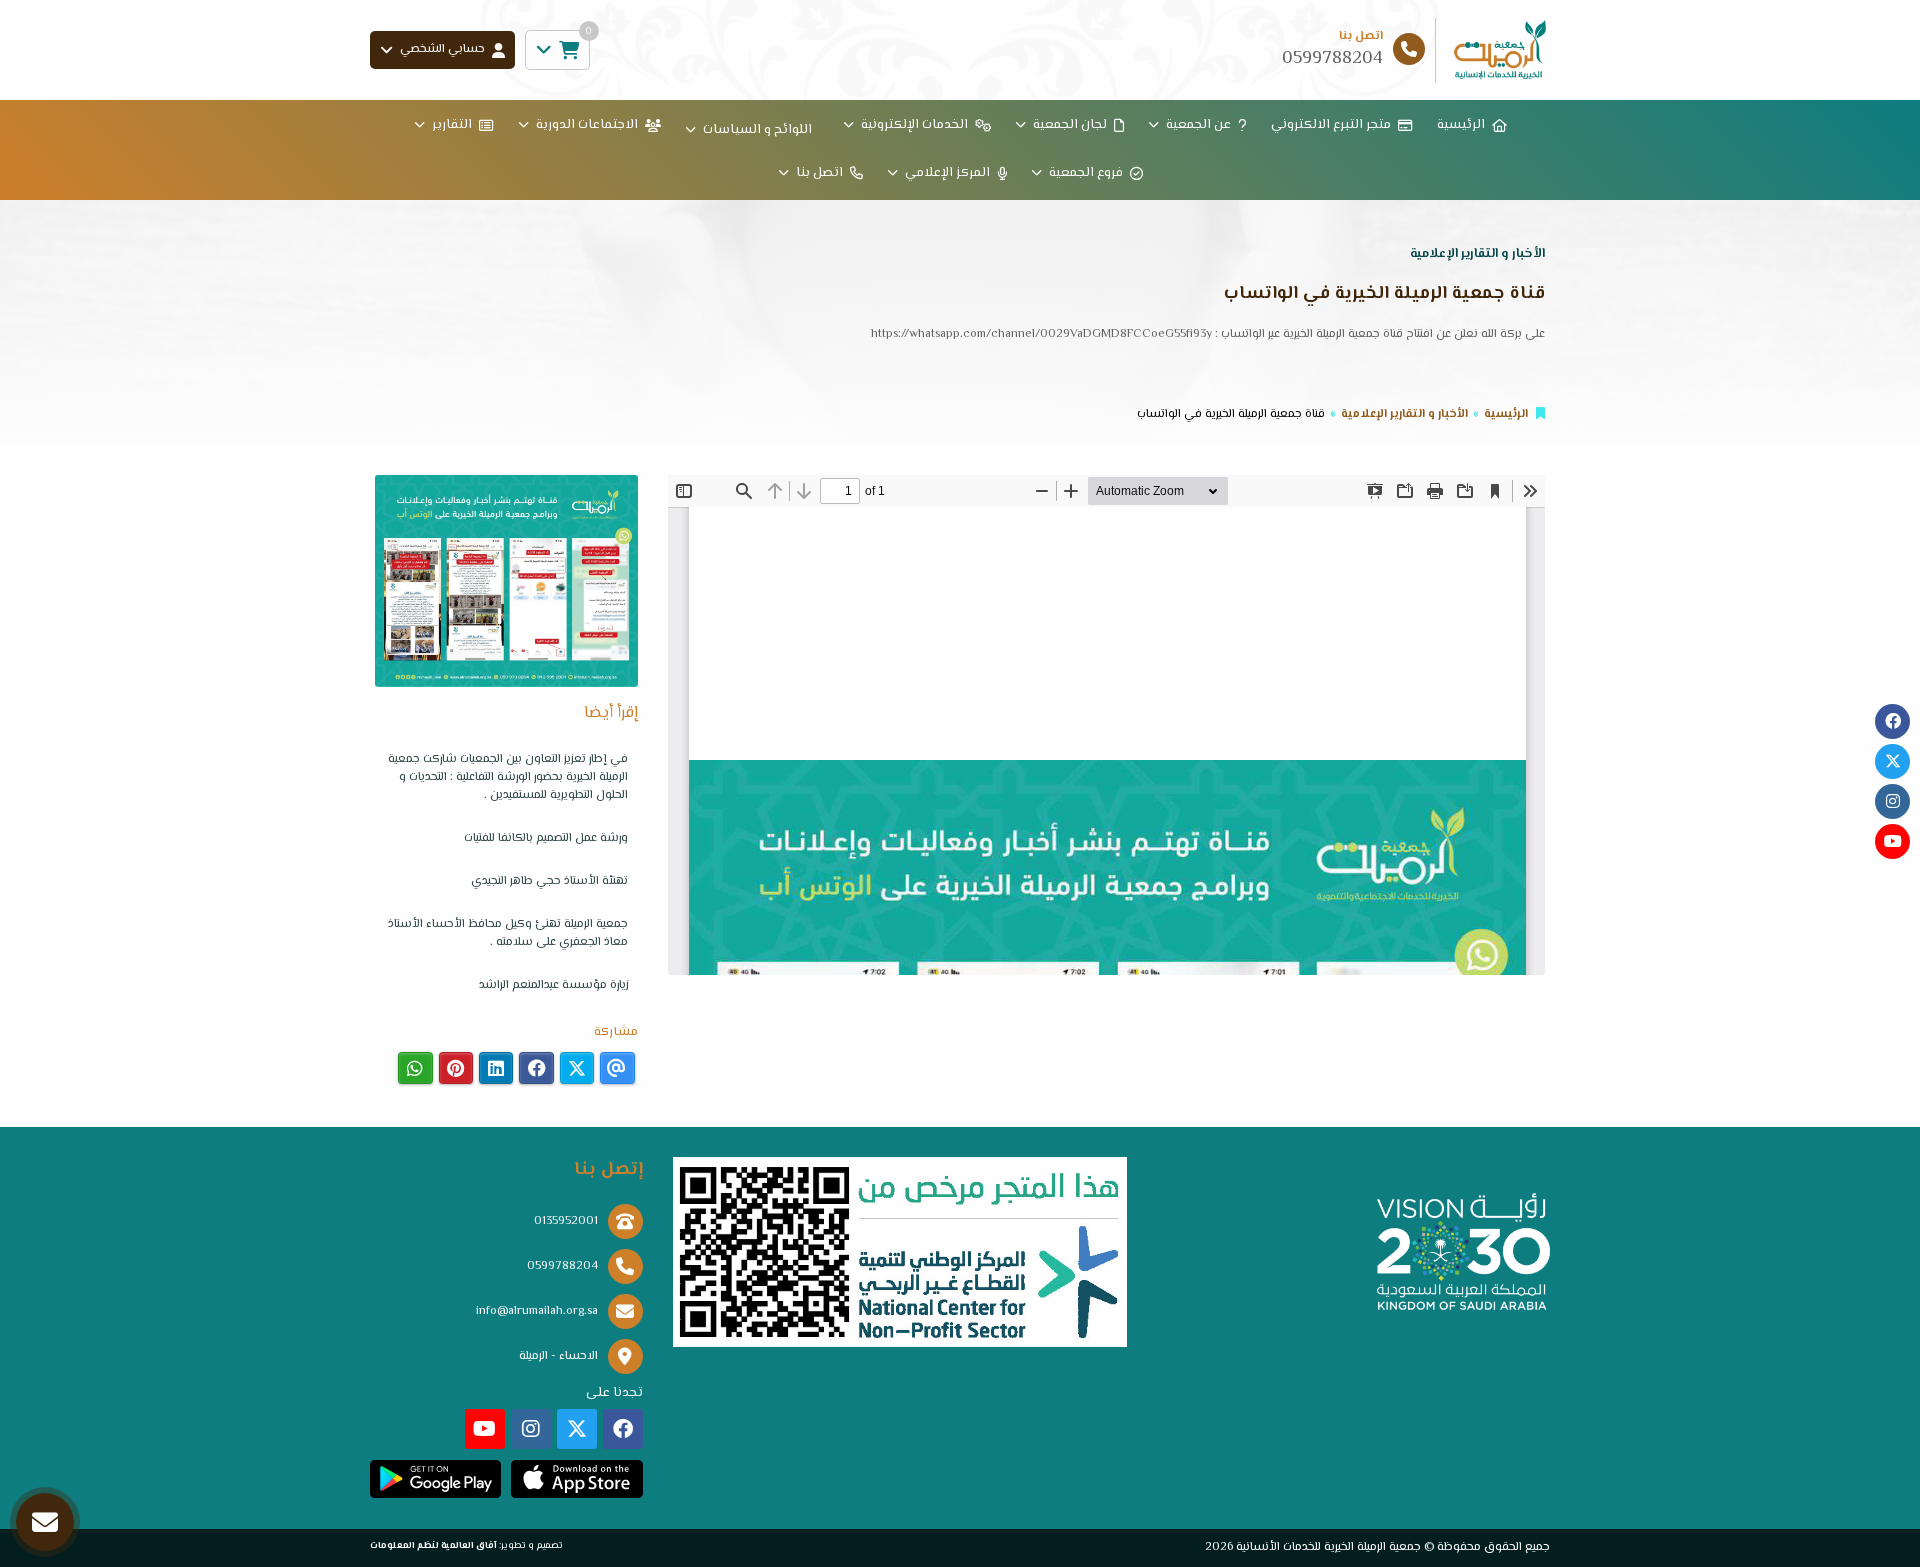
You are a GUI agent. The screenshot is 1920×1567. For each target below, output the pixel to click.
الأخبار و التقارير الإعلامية (1404, 414)
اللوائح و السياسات (757, 130)
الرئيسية (1461, 125)
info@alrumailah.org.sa (537, 1311)
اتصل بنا (819, 173)
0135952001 (566, 1221)
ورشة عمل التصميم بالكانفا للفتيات (546, 838)
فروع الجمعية (1086, 173)
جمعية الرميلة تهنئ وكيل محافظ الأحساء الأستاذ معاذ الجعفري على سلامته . (508, 933)
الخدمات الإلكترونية (914, 125)
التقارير (452, 125)
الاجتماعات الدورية (587, 125)
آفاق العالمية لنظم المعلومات (433, 1545)
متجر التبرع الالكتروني (1331, 125)
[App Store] (576, 1479)
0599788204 (562, 1266)
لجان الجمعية (1070, 125)
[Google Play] (435, 1479)
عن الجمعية (1198, 125)
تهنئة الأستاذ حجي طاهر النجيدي (549, 881)
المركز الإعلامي (947, 173)
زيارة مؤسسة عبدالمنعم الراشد (553, 985)
